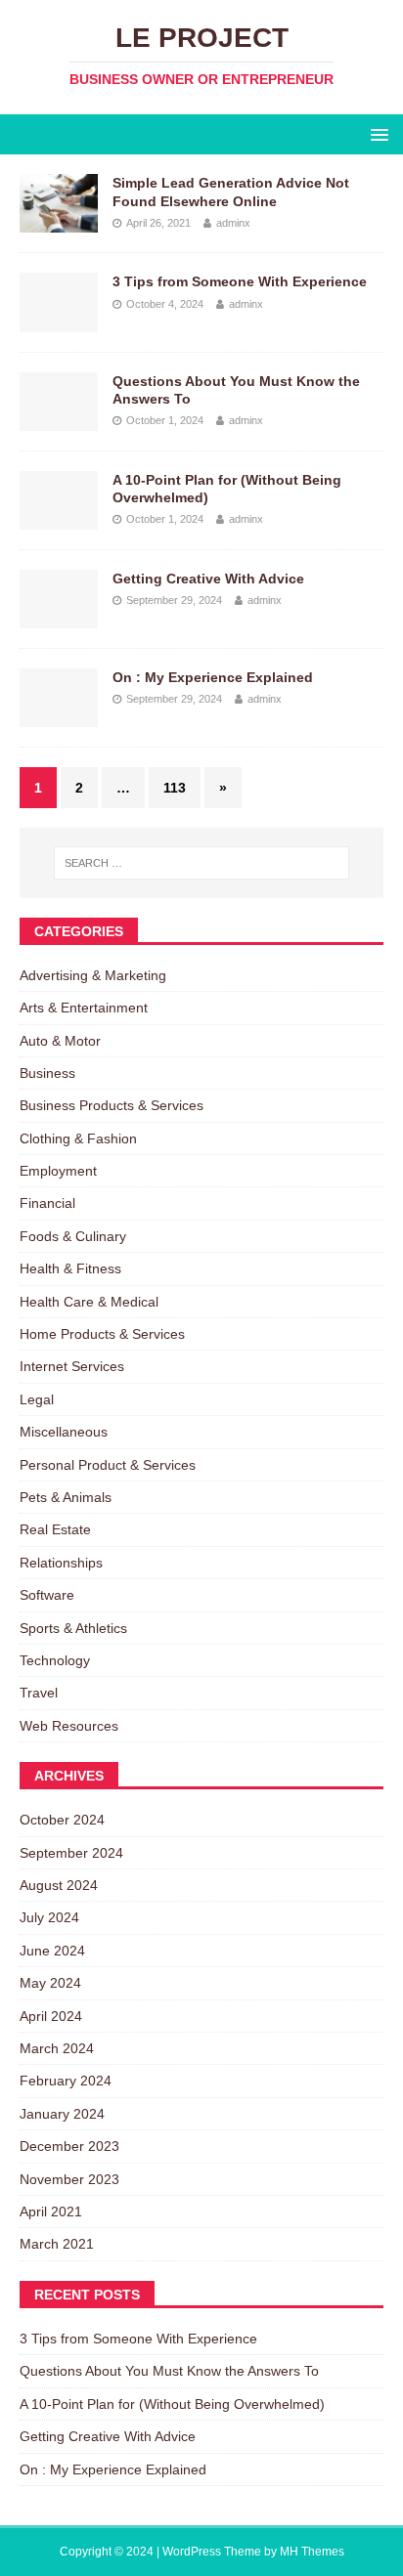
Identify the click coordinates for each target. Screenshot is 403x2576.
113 (175, 788)
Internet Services (72, 1366)
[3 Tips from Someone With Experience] (59, 321)
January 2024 (62, 2114)
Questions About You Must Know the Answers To (169, 2371)
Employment (58, 1171)
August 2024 (59, 1885)
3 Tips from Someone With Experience (240, 281)
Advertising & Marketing (93, 975)
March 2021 (57, 2244)
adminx (233, 223)
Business (47, 1073)
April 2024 (51, 2016)
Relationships (61, 1563)
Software (47, 1595)
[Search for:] (202, 863)
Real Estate (55, 1529)
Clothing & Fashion (78, 1138)
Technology (55, 1660)
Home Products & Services (102, 1334)
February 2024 (66, 2081)
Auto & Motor (60, 1041)
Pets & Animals (66, 1497)
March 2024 (57, 2048)
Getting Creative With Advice (208, 579)
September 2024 (71, 1853)
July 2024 (49, 1917)
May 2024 (50, 1983)
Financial (47, 1203)
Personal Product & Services (108, 1465)
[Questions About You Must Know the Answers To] (59, 419)
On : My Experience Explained (213, 677)
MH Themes (312, 2552)
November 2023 (69, 2179)
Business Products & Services (112, 1105)
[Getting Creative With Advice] (59, 617)
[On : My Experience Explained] (59, 716)
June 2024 (52, 1951)
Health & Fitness (70, 1268)
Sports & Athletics (73, 1628)
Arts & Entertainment (84, 1008)
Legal (37, 1399)
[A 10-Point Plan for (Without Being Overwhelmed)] (59, 518)
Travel (39, 1693)
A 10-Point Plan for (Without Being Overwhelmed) (172, 2404)
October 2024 (62, 1820)
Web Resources (69, 1726)
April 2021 (51, 2211)
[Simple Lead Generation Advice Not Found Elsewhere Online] (59, 222)
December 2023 (69, 2146)
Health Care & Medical (89, 1302)
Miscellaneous (64, 1432)
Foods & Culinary (73, 1236)
